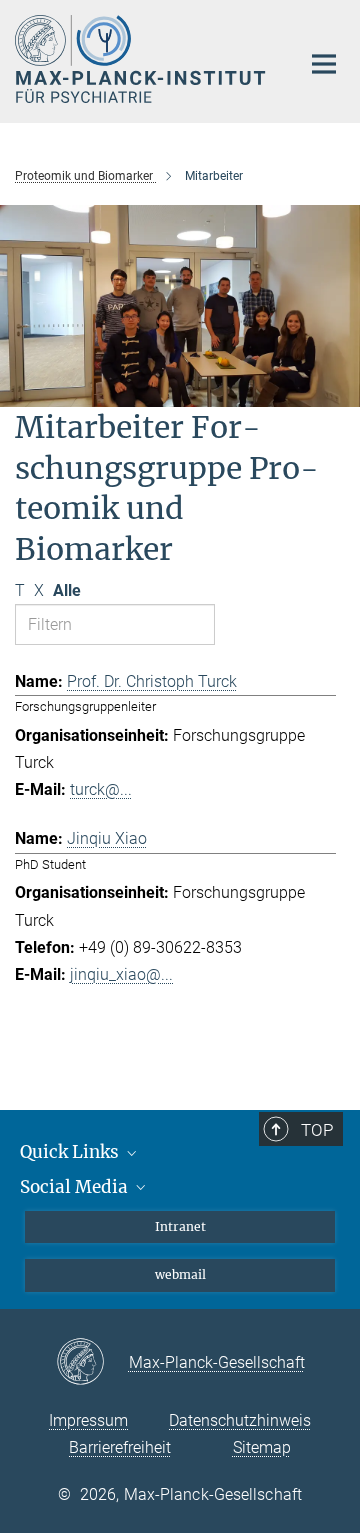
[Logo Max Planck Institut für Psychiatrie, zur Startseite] (142, 59)
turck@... (101, 789)
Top (317, 1130)
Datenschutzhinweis (240, 1420)
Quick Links (71, 1152)
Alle (67, 590)
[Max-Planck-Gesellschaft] (92, 1363)
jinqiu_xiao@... (121, 974)
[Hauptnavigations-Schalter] (324, 64)
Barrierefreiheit (120, 1447)
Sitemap (262, 1447)
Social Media (76, 1187)
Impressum (88, 1420)
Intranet (180, 1226)
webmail (180, 1274)
